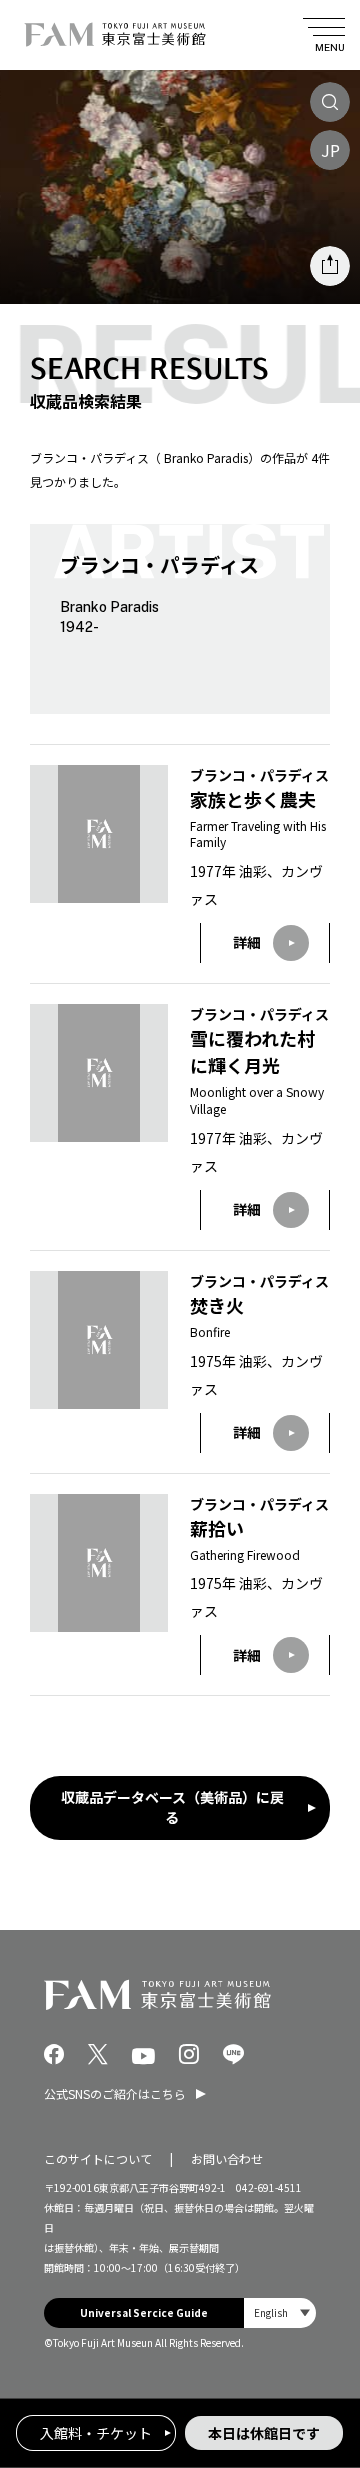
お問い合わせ (227, 2158)
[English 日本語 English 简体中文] (280, 2313)
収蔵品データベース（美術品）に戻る (172, 1807)
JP (330, 150)
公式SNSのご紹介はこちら (115, 2093)
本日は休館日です (264, 2433)
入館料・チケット (96, 2433)
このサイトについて (98, 2158)
